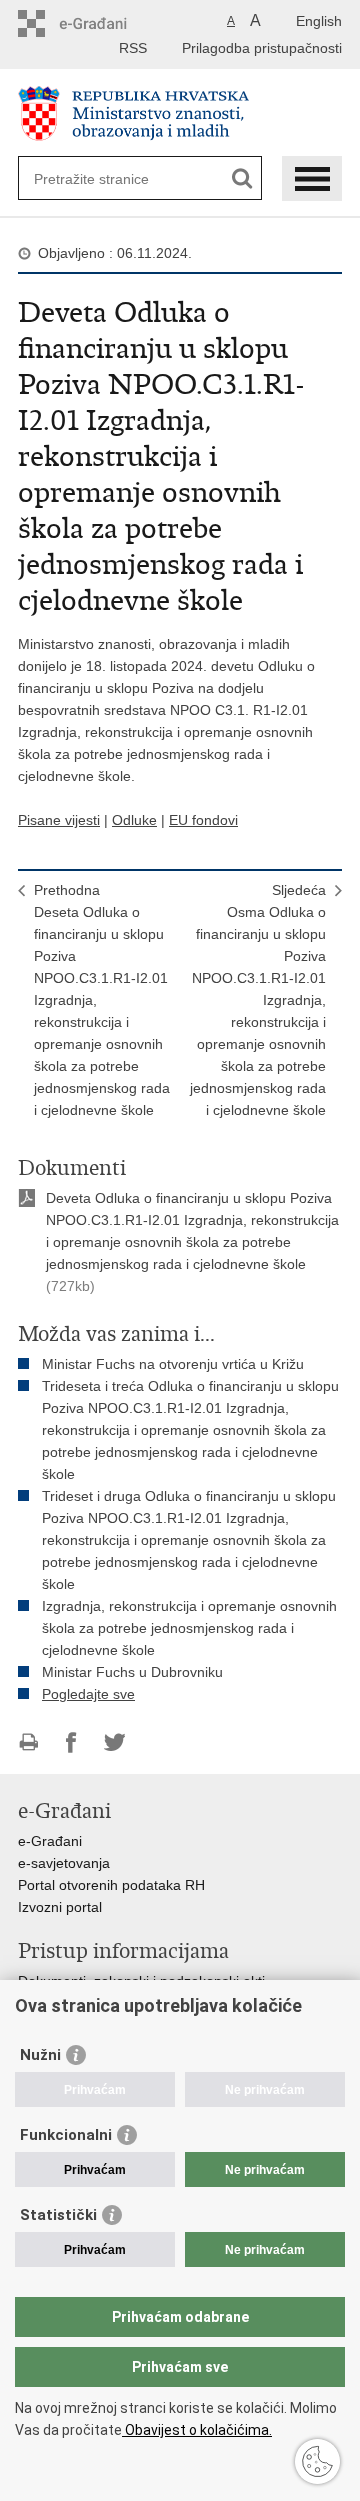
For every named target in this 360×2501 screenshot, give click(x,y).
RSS (133, 48)
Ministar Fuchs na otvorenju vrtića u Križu (173, 1364)
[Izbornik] (312, 178)
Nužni (40, 2055)
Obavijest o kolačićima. (197, 2430)
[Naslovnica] (180, 113)
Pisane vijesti (59, 820)
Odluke (134, 820)
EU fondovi (203, 820)
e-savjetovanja (64, 1863)
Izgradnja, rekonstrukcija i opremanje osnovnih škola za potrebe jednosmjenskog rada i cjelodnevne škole (189, 1628)
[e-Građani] (103, 23)
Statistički (58, 2215)
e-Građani (50, 1841)
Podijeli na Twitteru (114, 1742)
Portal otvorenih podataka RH (111, 1885)
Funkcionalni (66, 2135)
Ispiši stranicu (28, 1742)
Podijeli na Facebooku (71, 1742)
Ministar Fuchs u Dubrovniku (132, 1672)
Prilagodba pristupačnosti (262, 48)
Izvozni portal (60, 1907)
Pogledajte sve (88, 1694)
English (319, 21)
